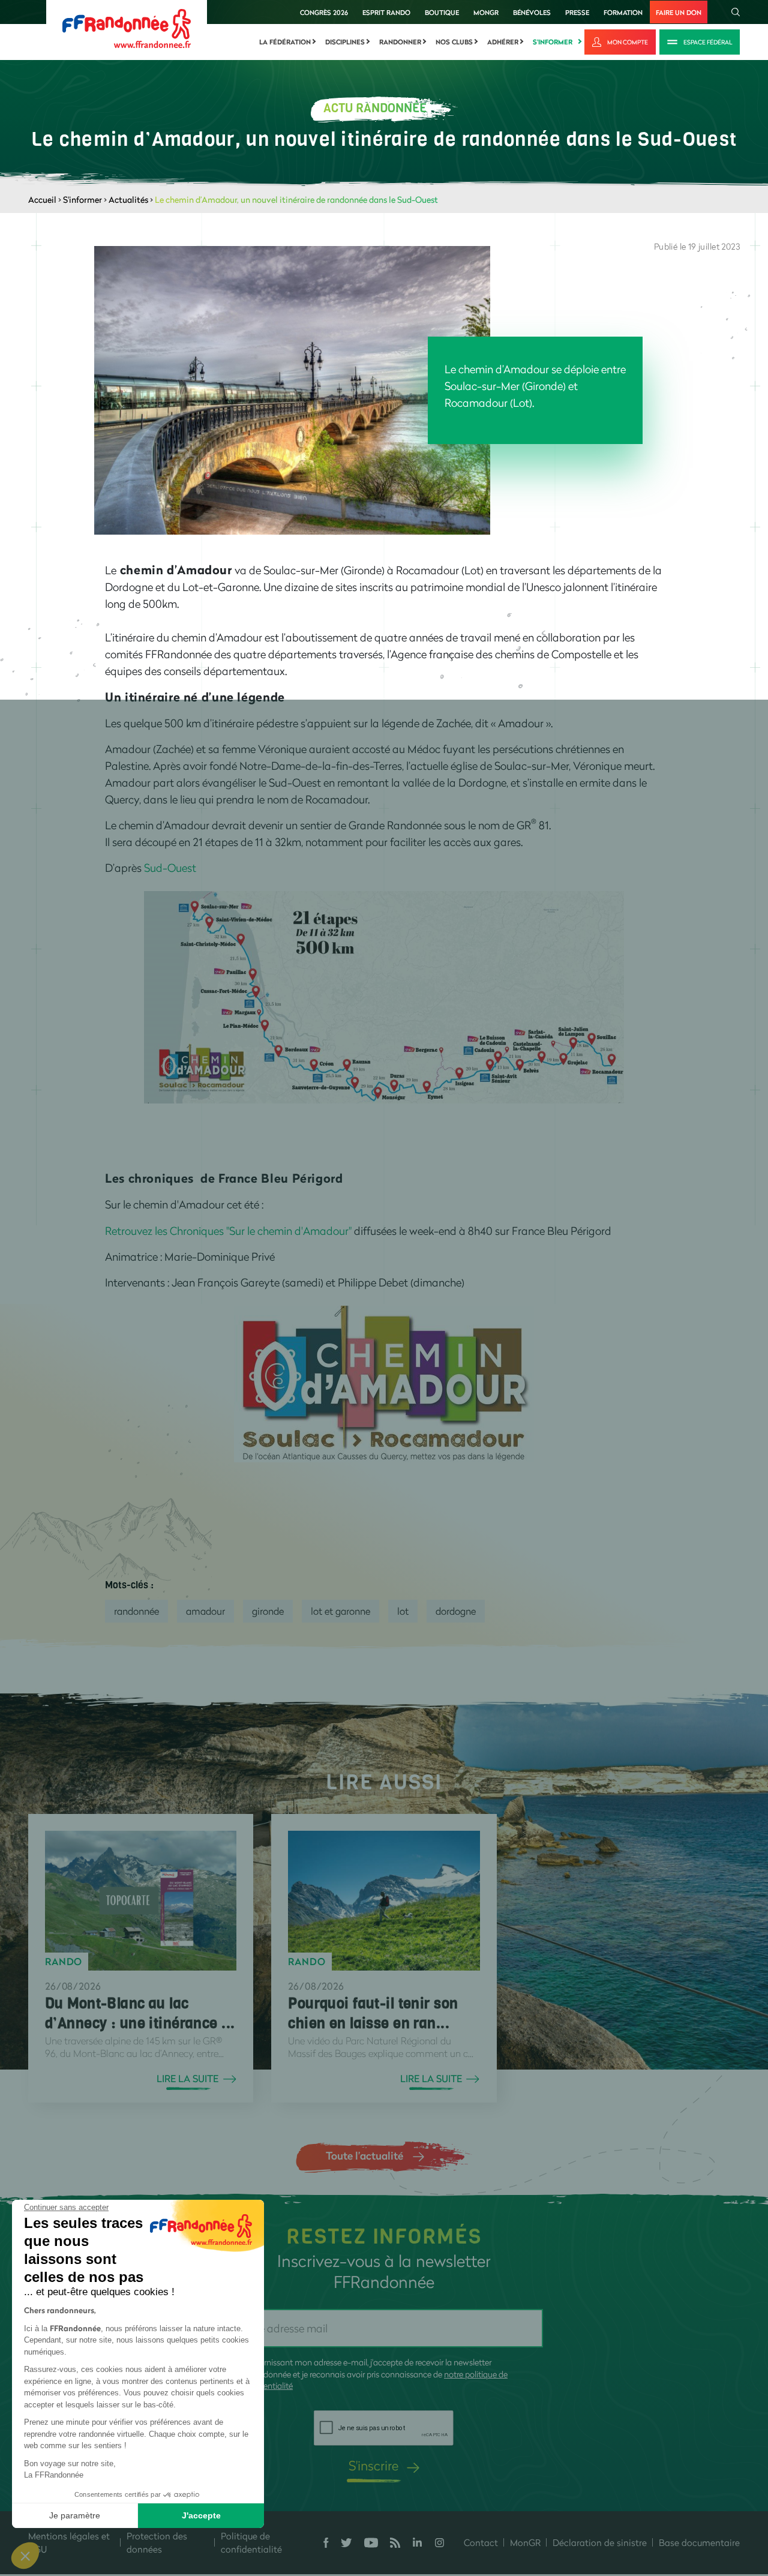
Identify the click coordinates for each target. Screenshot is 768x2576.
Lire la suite (187, 2079)
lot (403, 1611)
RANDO (64, 1962)
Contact (481, 2542)
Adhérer (503, 42)
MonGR (486, 12)
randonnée (136, 1611)
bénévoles (532, 12)
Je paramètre (75, 2515)
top (669, 2495)
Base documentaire (699, 2542)
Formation (623, 12)
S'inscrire (373, 2465)
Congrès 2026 (324, 12)
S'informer (553, 42)
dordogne (456, 1611)
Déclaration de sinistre (600, 2542)
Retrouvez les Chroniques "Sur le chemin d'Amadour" (228, 1231)
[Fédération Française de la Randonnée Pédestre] (127, 27)
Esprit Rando (386, 12)
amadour (205, 1611)
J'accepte (201, 2515)
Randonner (400, 42)
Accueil (42, 200)
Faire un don (679, 12)
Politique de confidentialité (251, 2543)
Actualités (128, 200)
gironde (268, 1611)
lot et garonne (340, 1611)
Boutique (442, 12)
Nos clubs (454, 42)
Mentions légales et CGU (69, 2543)
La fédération (285, 42)
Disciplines (345, 42)
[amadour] (384, 1383)
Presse (577, 12)
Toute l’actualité (364, 2155)
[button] (25, 2556)
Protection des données (157, 2543)
